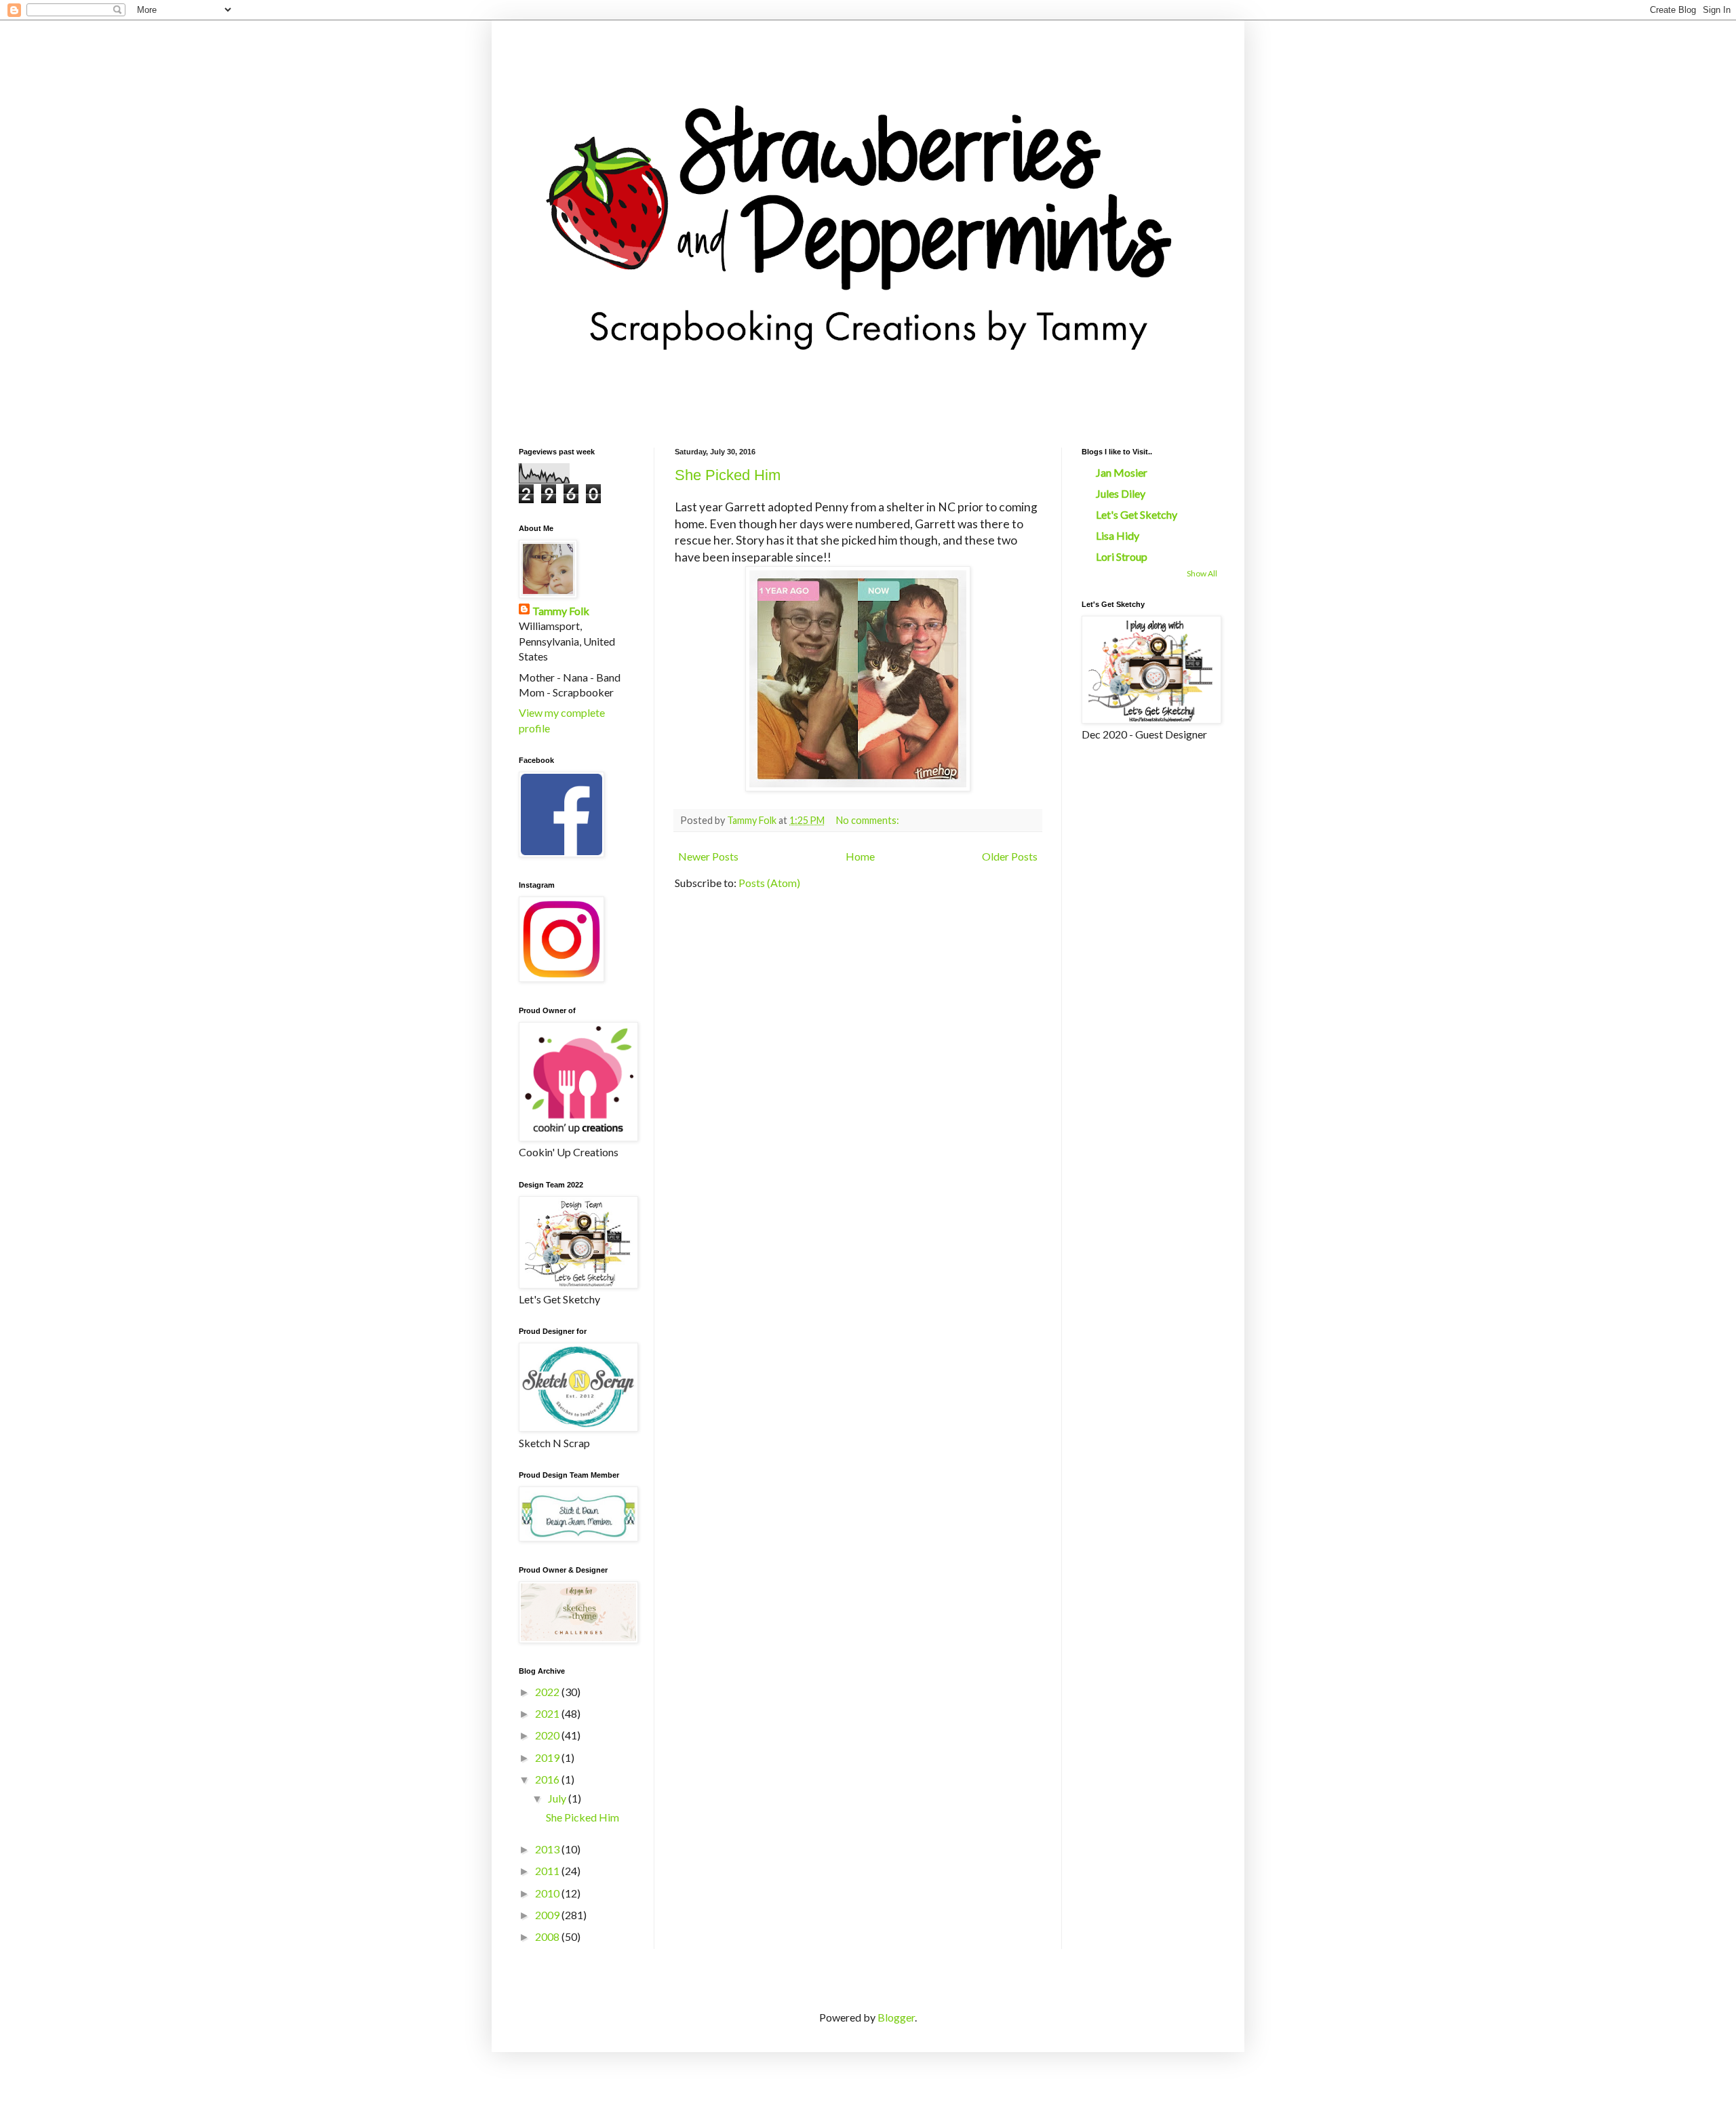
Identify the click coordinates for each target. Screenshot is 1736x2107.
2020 (548, 1735)
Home (860, 856)
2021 (548, 1713)
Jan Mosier (1122, 472)
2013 (548, 1849)
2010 (548, 1893)
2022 (548, 1692)
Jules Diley (1121, 493)
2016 (548, 1779)
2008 (548, 1936)
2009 (548, 1915)
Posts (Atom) (769, 883)
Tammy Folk (561, 611)
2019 (548, 1757)
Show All (1202, 573)
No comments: (869, 820)
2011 (548, 1871)
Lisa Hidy (1118, 535)
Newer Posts (708, 856)
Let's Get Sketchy (1137, 514)
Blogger (896, 2017)
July (558, 1798)
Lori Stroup (1122, 556)
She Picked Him (728, 475)
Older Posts (1010, 856)
